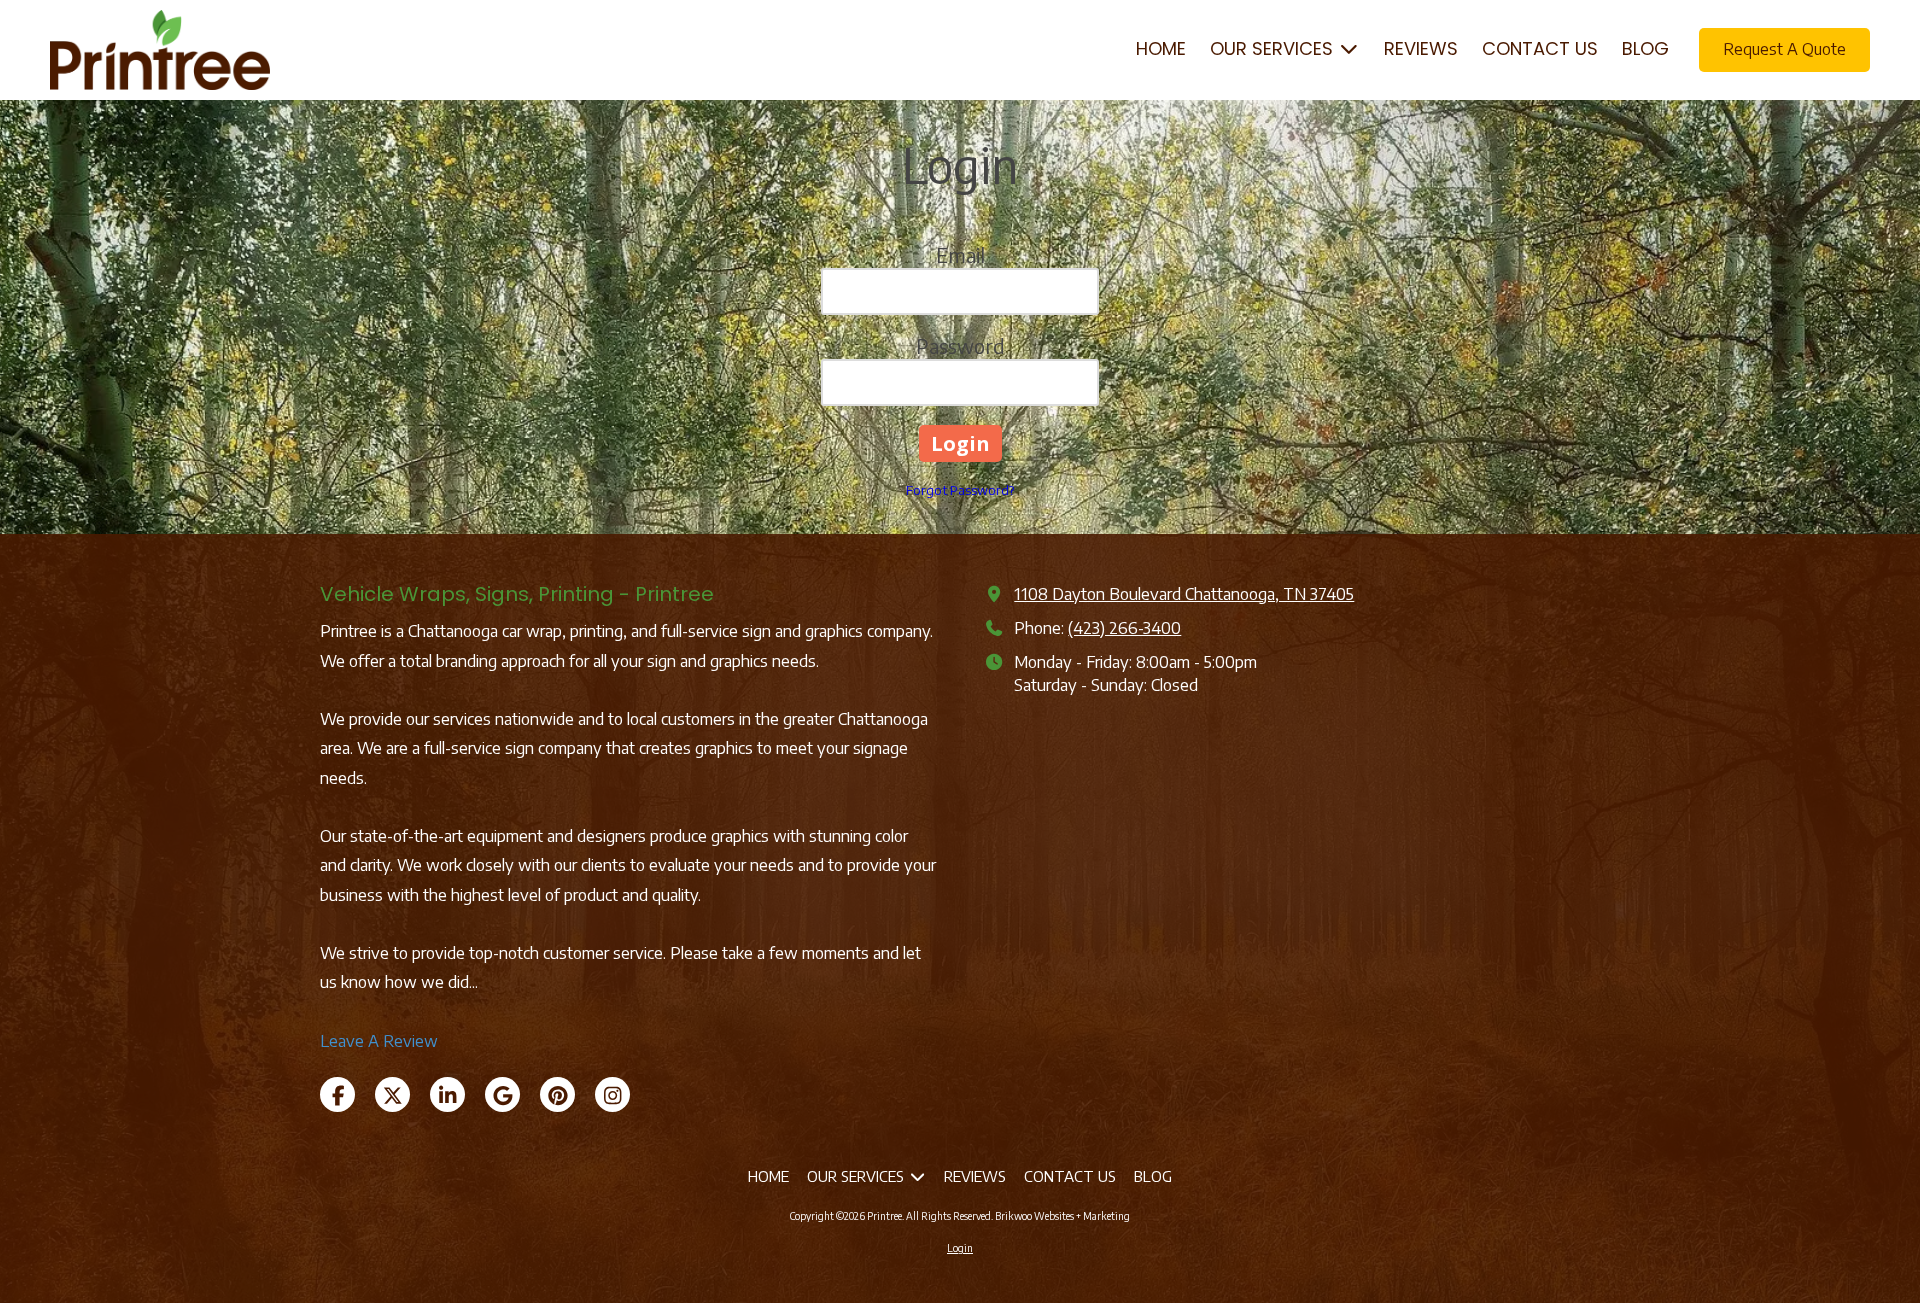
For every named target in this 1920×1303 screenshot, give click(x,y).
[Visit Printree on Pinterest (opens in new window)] (557, 1094)
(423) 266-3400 (1124, 627)
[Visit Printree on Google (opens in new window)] (502, 1094)
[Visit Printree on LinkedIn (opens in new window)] (447, 1094)
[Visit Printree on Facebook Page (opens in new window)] (337, 1094)
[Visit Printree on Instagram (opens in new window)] (612, 1094)
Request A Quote (1784, 49)
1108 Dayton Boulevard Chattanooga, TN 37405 (1184, 593)
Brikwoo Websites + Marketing (1062, 1216)
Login (960, 1248)
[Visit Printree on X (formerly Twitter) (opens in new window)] (392, 1094)
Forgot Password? (960, 490)
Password (960, 345)
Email (960, 254)
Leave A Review (379, 1040)
